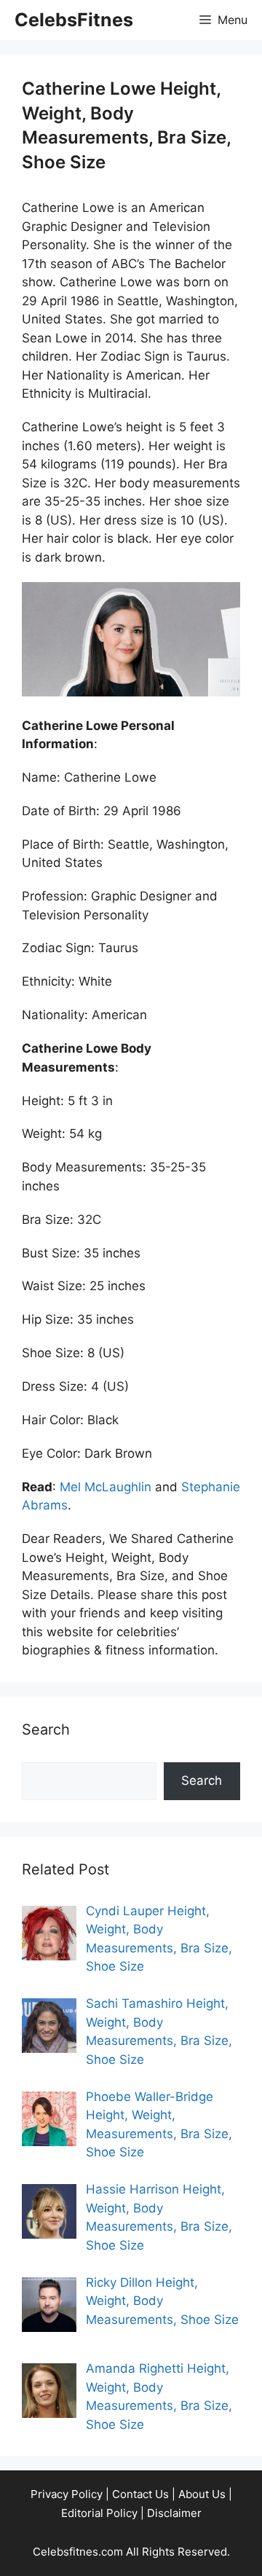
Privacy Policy (67, 2494)
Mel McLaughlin (106, 1487)
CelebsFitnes (74, 20)
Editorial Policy (99, 2513)
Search (202, 1780)
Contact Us (140, 2494)
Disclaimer (174, 2513)
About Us (202, 2494)
